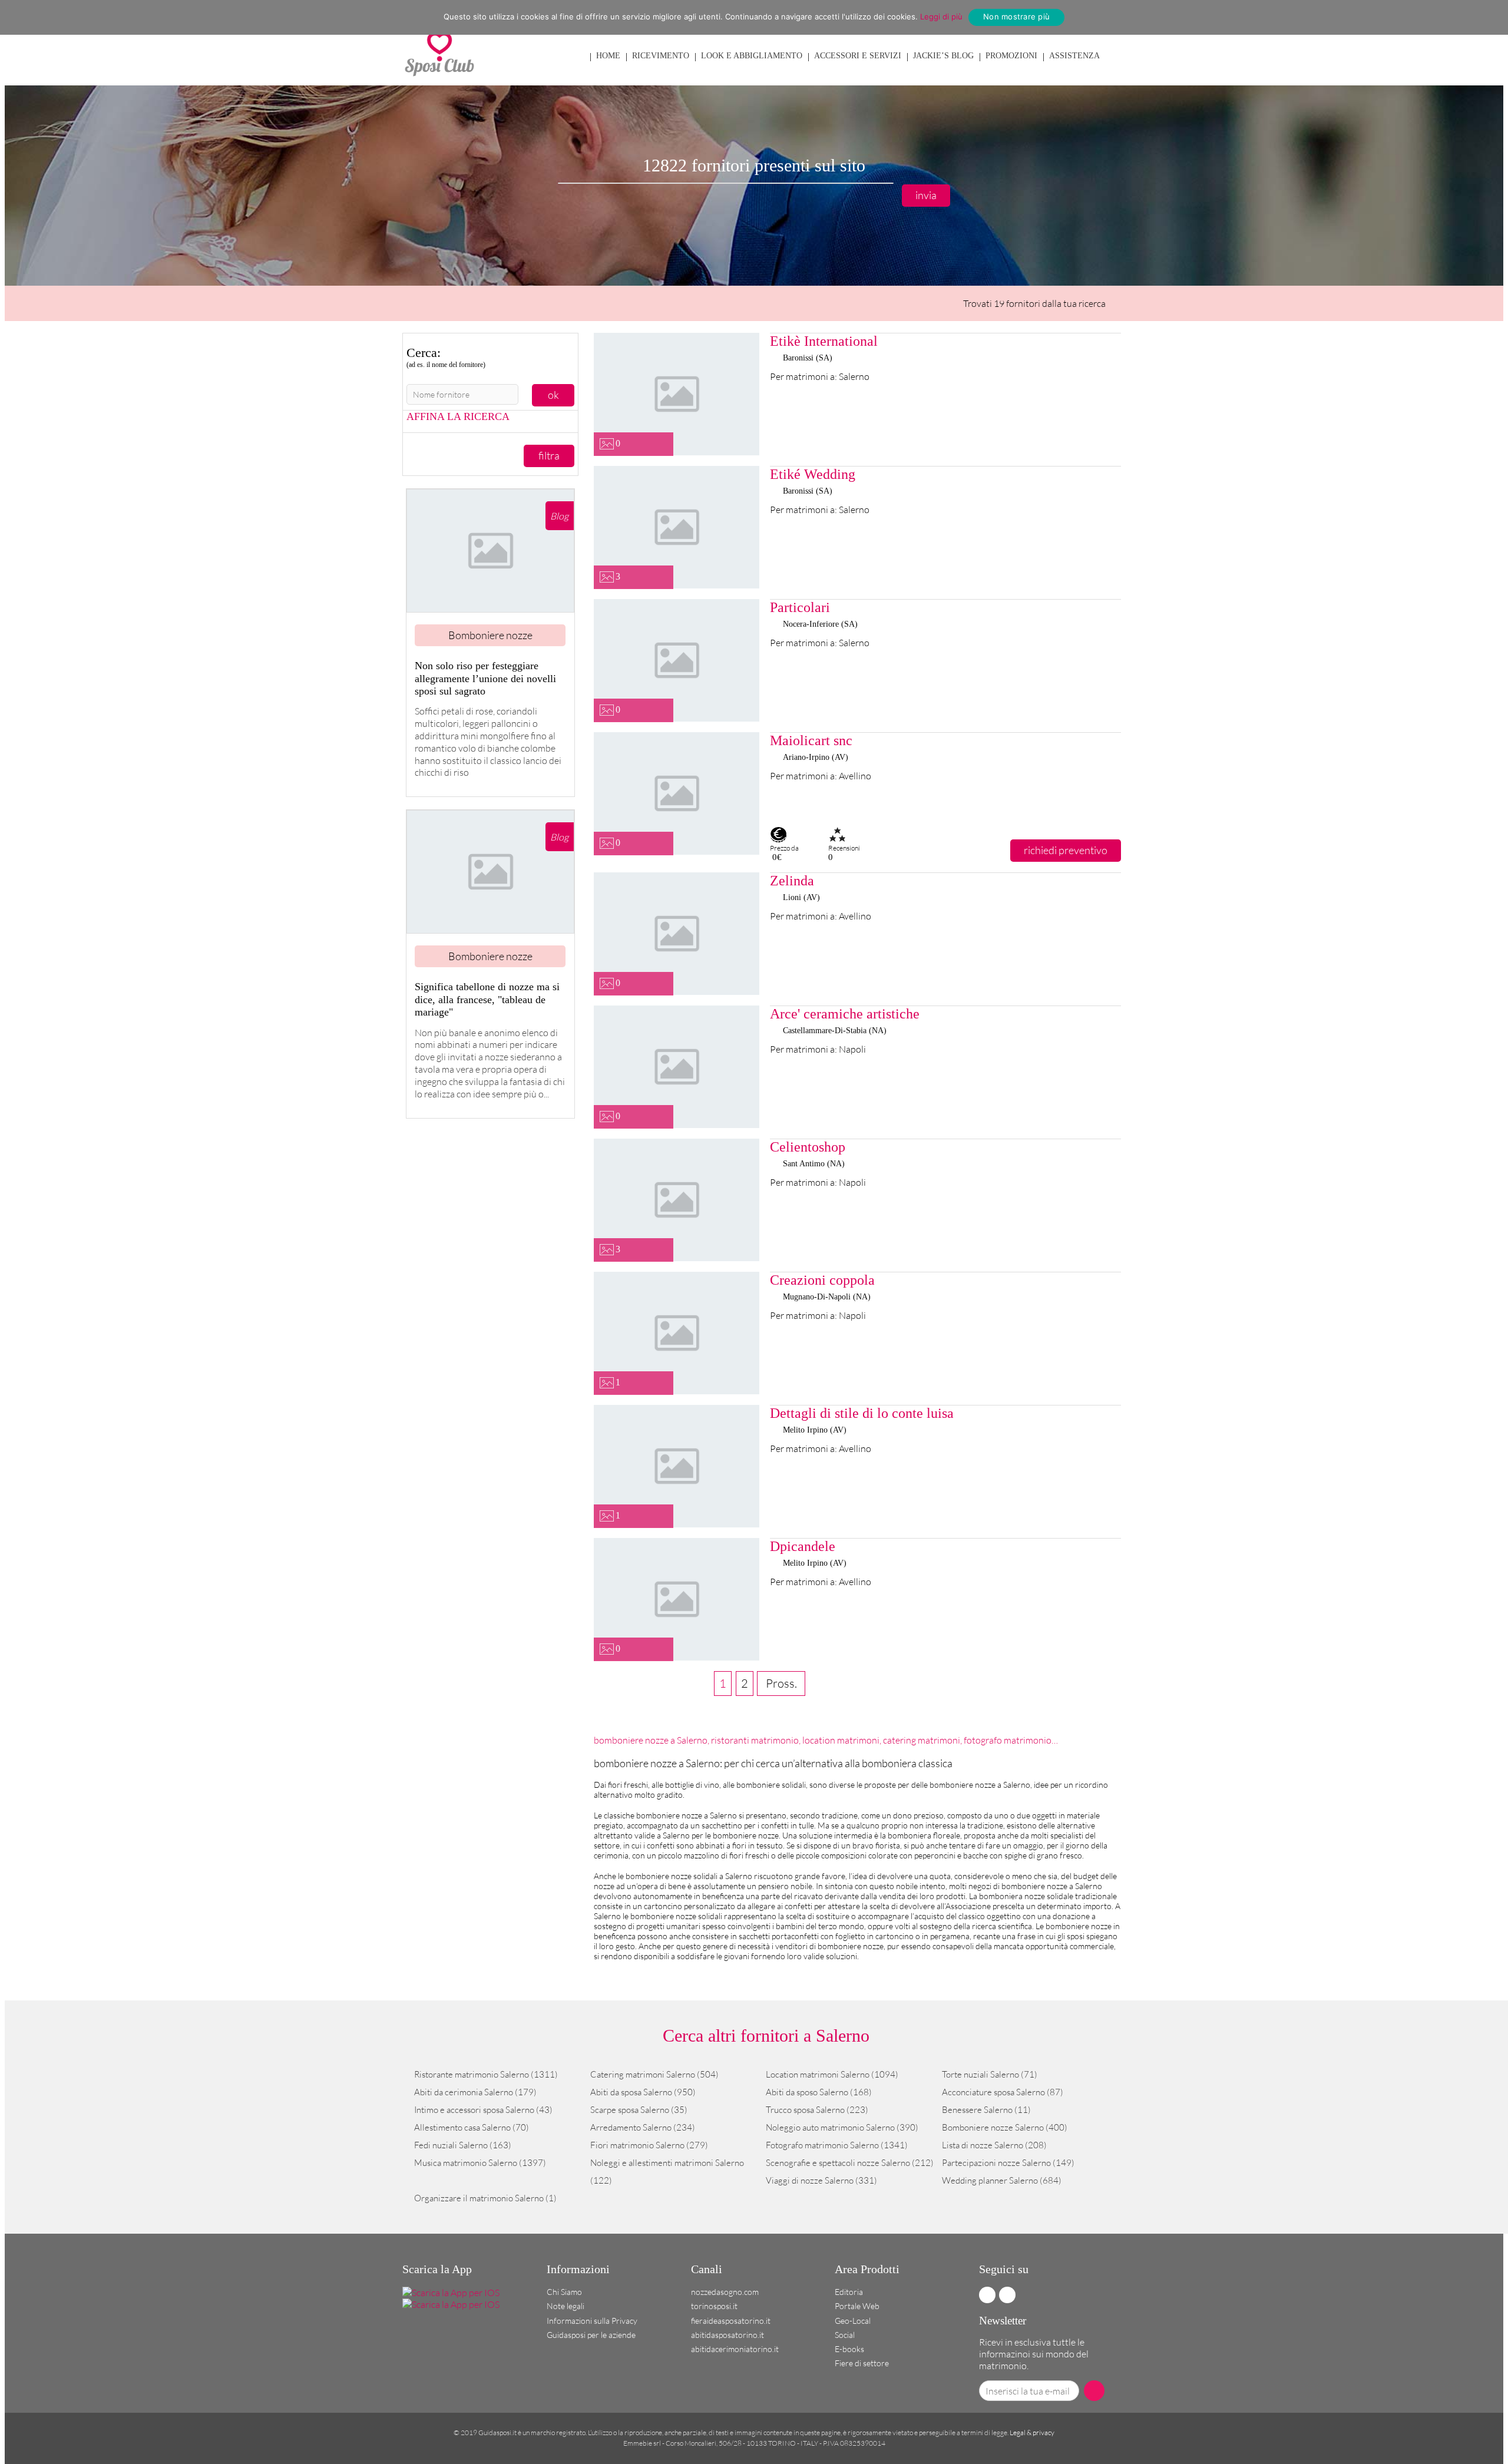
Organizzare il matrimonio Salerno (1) (485, 2198)
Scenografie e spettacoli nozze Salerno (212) (850, 2163)
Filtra (549, 455)
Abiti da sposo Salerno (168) (819, 2092)
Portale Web (857, 2306)
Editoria (849, 2292)
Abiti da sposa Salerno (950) (643, 2092)
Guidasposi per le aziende (591, 2335)
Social (845, 2335)
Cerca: (446, 357)
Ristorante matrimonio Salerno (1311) (486, 2074)
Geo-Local (853, 2321)
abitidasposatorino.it (727, 2335)
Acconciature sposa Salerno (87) (1003, 2092)
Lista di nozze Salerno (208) (994, 2145)
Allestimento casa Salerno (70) (472, 2127)
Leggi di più (941, 16)
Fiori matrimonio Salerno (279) (649, 2145)
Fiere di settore (862, 2363)
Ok (553, 395)
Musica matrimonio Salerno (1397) (480, 2163)
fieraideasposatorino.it (731, 2321)
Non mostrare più (1016, 16)
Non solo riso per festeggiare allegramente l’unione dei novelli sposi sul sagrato (485, 678)
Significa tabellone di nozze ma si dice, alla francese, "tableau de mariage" (487, 999)
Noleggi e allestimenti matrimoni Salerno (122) (667, 2172)
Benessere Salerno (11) (986, 2110)
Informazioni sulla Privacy (592, 2321)
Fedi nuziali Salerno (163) (463, 2145)
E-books (849, 2349)
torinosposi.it (714, 2306)
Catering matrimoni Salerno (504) (654, 2074)
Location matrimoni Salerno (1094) (832, 2074)
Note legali (565, 2306)
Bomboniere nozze (490, 635)
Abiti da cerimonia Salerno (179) (475, 2092)
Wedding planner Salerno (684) (1002, 2180)
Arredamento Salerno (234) (643, 2127)
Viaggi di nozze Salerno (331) (821, 2180)
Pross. (781, 1683)
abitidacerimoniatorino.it (735, 2349)
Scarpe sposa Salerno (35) (639, 2110)
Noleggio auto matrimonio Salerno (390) (842, 2127)
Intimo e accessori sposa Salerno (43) (483, 2110)
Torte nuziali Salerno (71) (990, 2074)
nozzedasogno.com (725, 2292)
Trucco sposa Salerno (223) (817, 2110)
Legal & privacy (1032, 2432)
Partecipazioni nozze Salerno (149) (1008, 2163)
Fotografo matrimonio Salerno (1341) (837, 2145)
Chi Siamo (564, 2292)
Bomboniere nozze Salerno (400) (1005, 2127)
